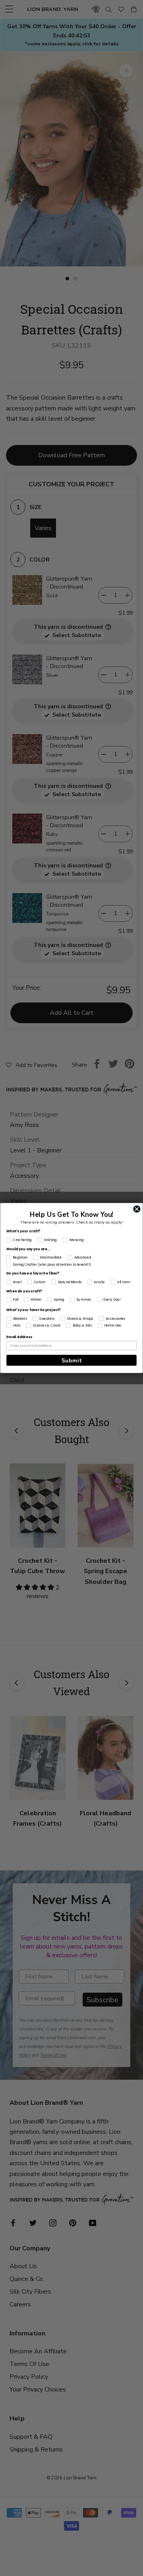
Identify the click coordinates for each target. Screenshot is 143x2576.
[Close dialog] (137, 1209)
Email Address (19, 1337)
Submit (72, 1360)
